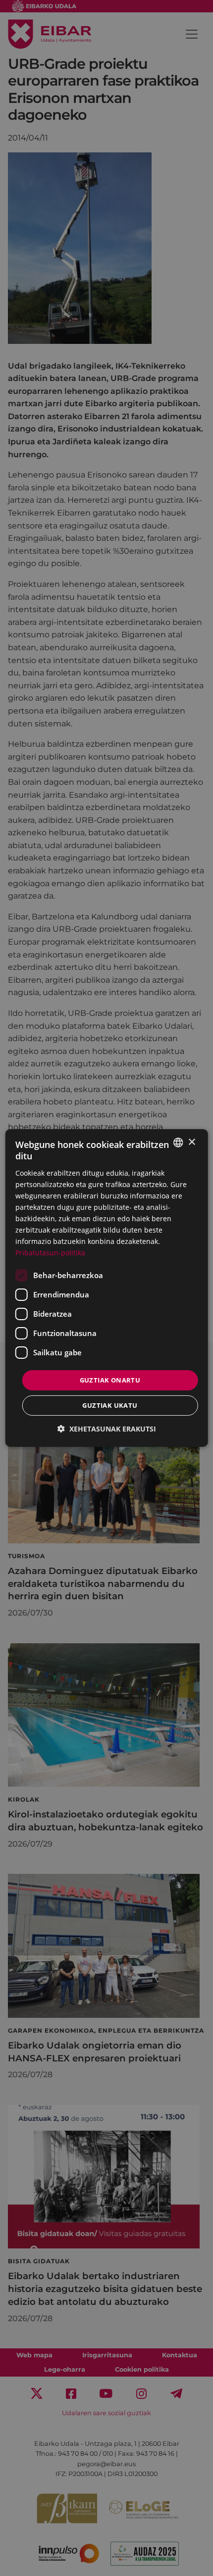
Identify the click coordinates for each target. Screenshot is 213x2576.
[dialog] (107, 1288)
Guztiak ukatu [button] (110, 1405)
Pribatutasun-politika (50, 1253)
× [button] (191, 1142)
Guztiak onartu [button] (110, 1380)
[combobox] (178, 1143)
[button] (107, 1429)
